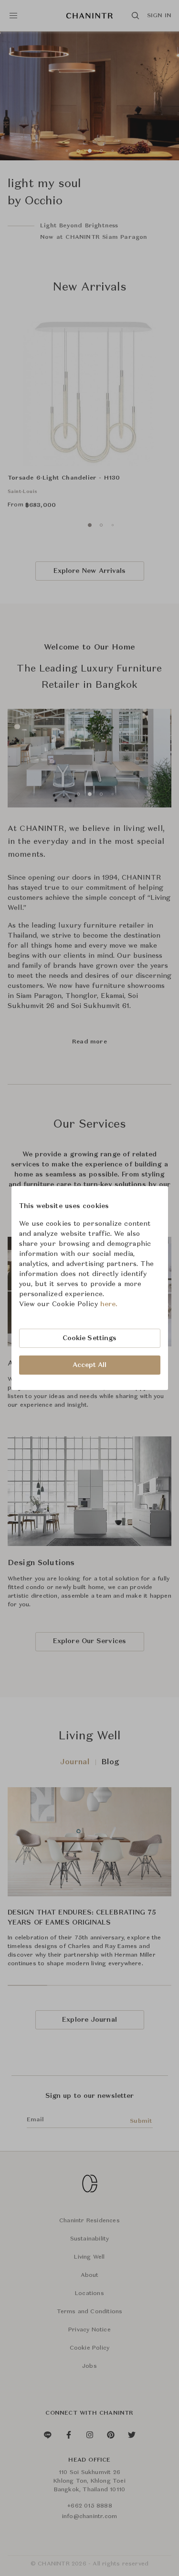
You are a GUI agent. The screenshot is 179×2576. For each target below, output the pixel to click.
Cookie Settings (90, 1338)
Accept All (90, 1365)
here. (109, 1304)
